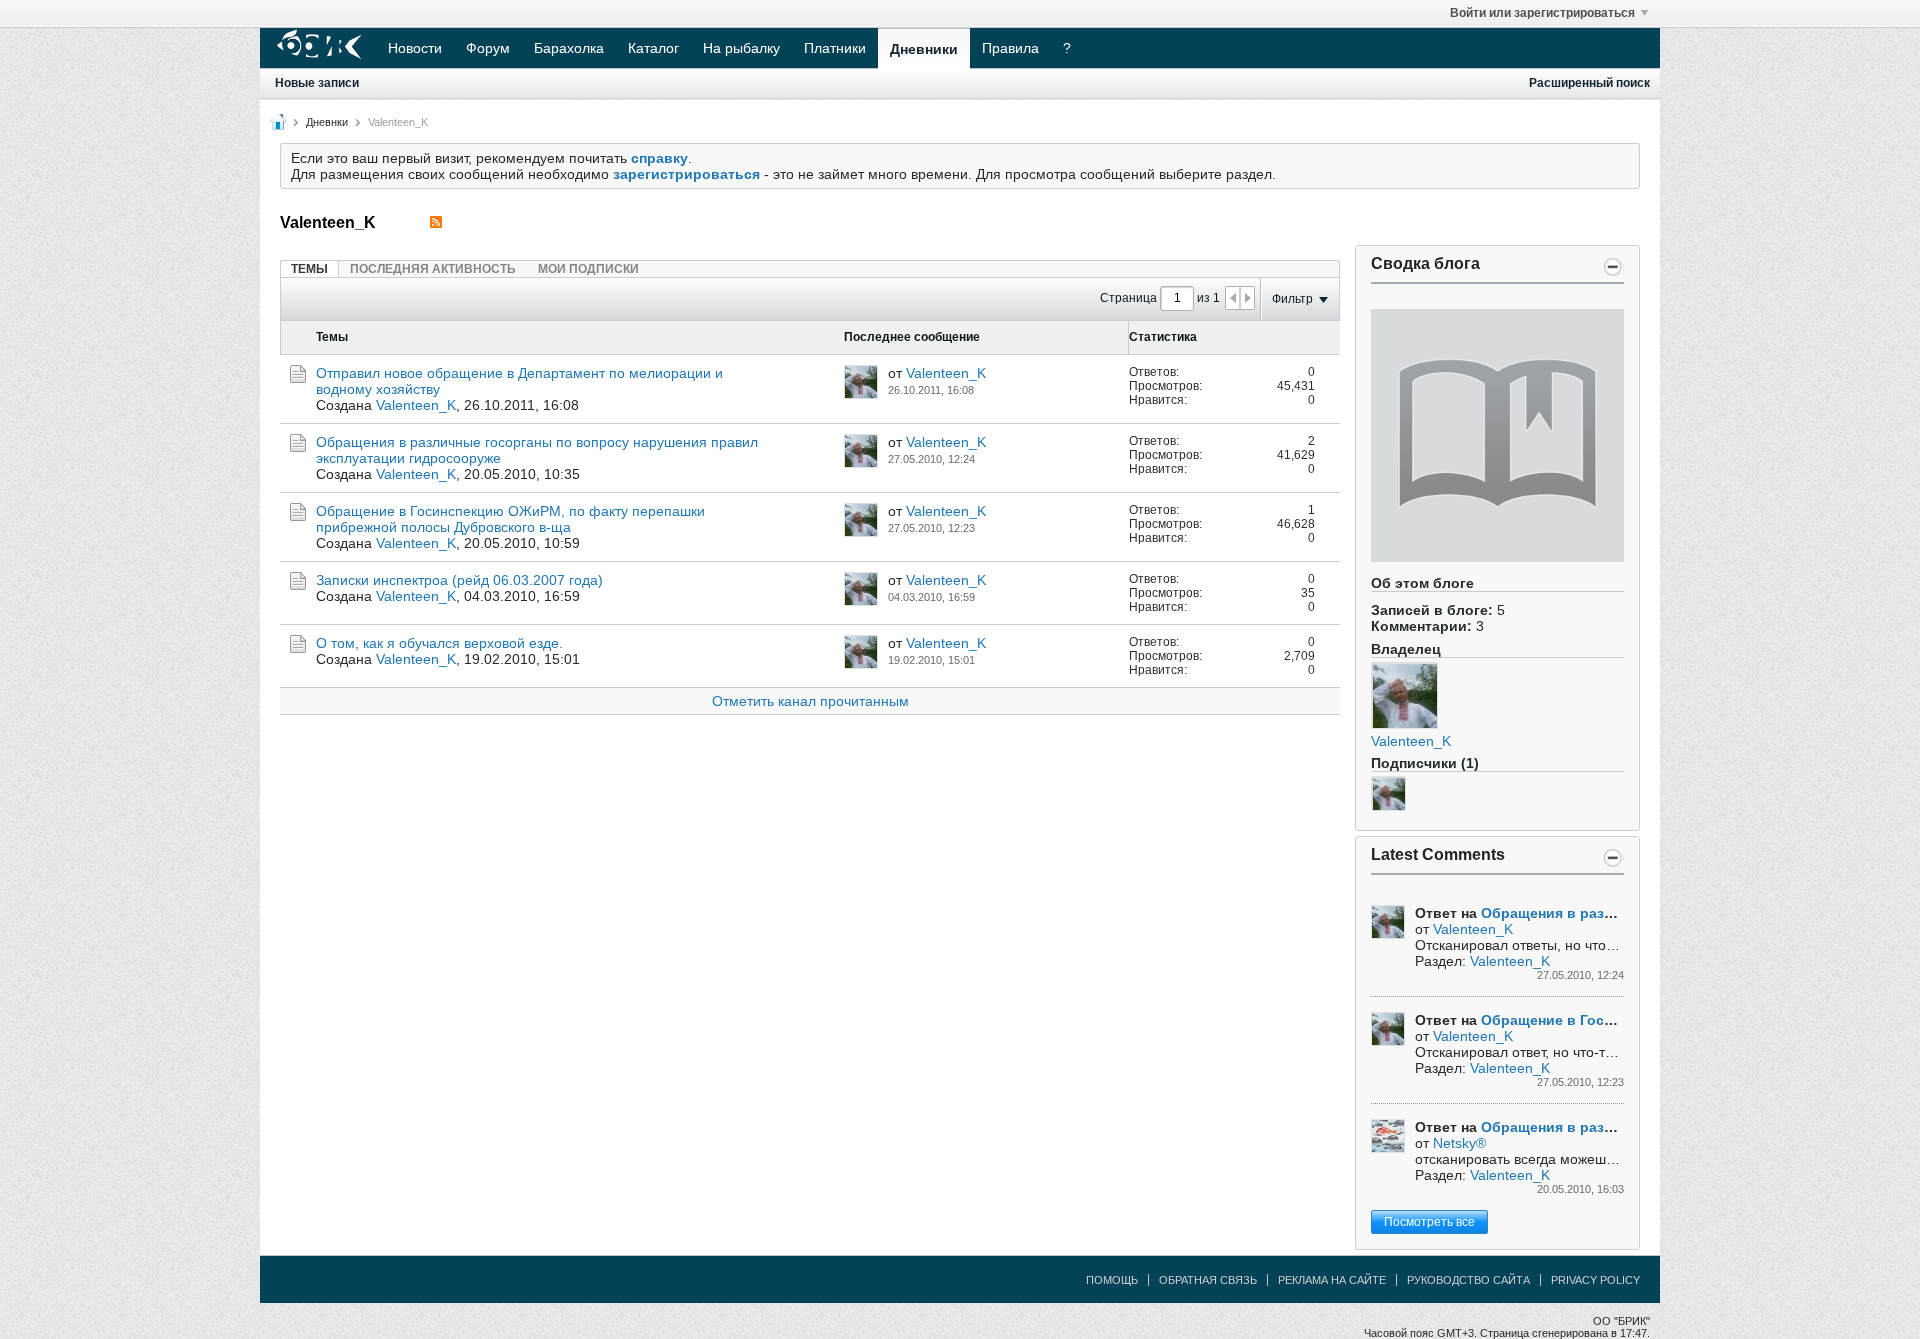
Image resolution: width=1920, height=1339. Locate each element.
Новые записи (317, 83)
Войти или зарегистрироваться (1542, 13)
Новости (415, 48)
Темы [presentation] (309, 269)
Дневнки (327, 122)
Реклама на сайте (1332, 1280)
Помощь (1112, 1280)
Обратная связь (1208, 1280)
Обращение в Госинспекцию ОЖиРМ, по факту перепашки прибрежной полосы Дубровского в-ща (510, 519)
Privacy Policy (1595, 1280)
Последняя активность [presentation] (433, 269)
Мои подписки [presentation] (588, 269)
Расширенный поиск (1589, 83)
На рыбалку (741, 48)
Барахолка (569, 48)
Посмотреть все (1429, 1222)
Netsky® (1459, 1143)
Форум (488, 48)
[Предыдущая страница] (1233, 298)
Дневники (924, 49)
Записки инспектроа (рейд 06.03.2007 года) (459, 580)
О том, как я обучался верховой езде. (439, 643)
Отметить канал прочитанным (810, 701)
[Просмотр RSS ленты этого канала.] (436, 222)
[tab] (309, 268)
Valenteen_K (1411, 741)
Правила (1010, 48)
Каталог (653, 48)
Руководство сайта (1468, 1280)
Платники (835, 48)
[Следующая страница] (1247, 298)
